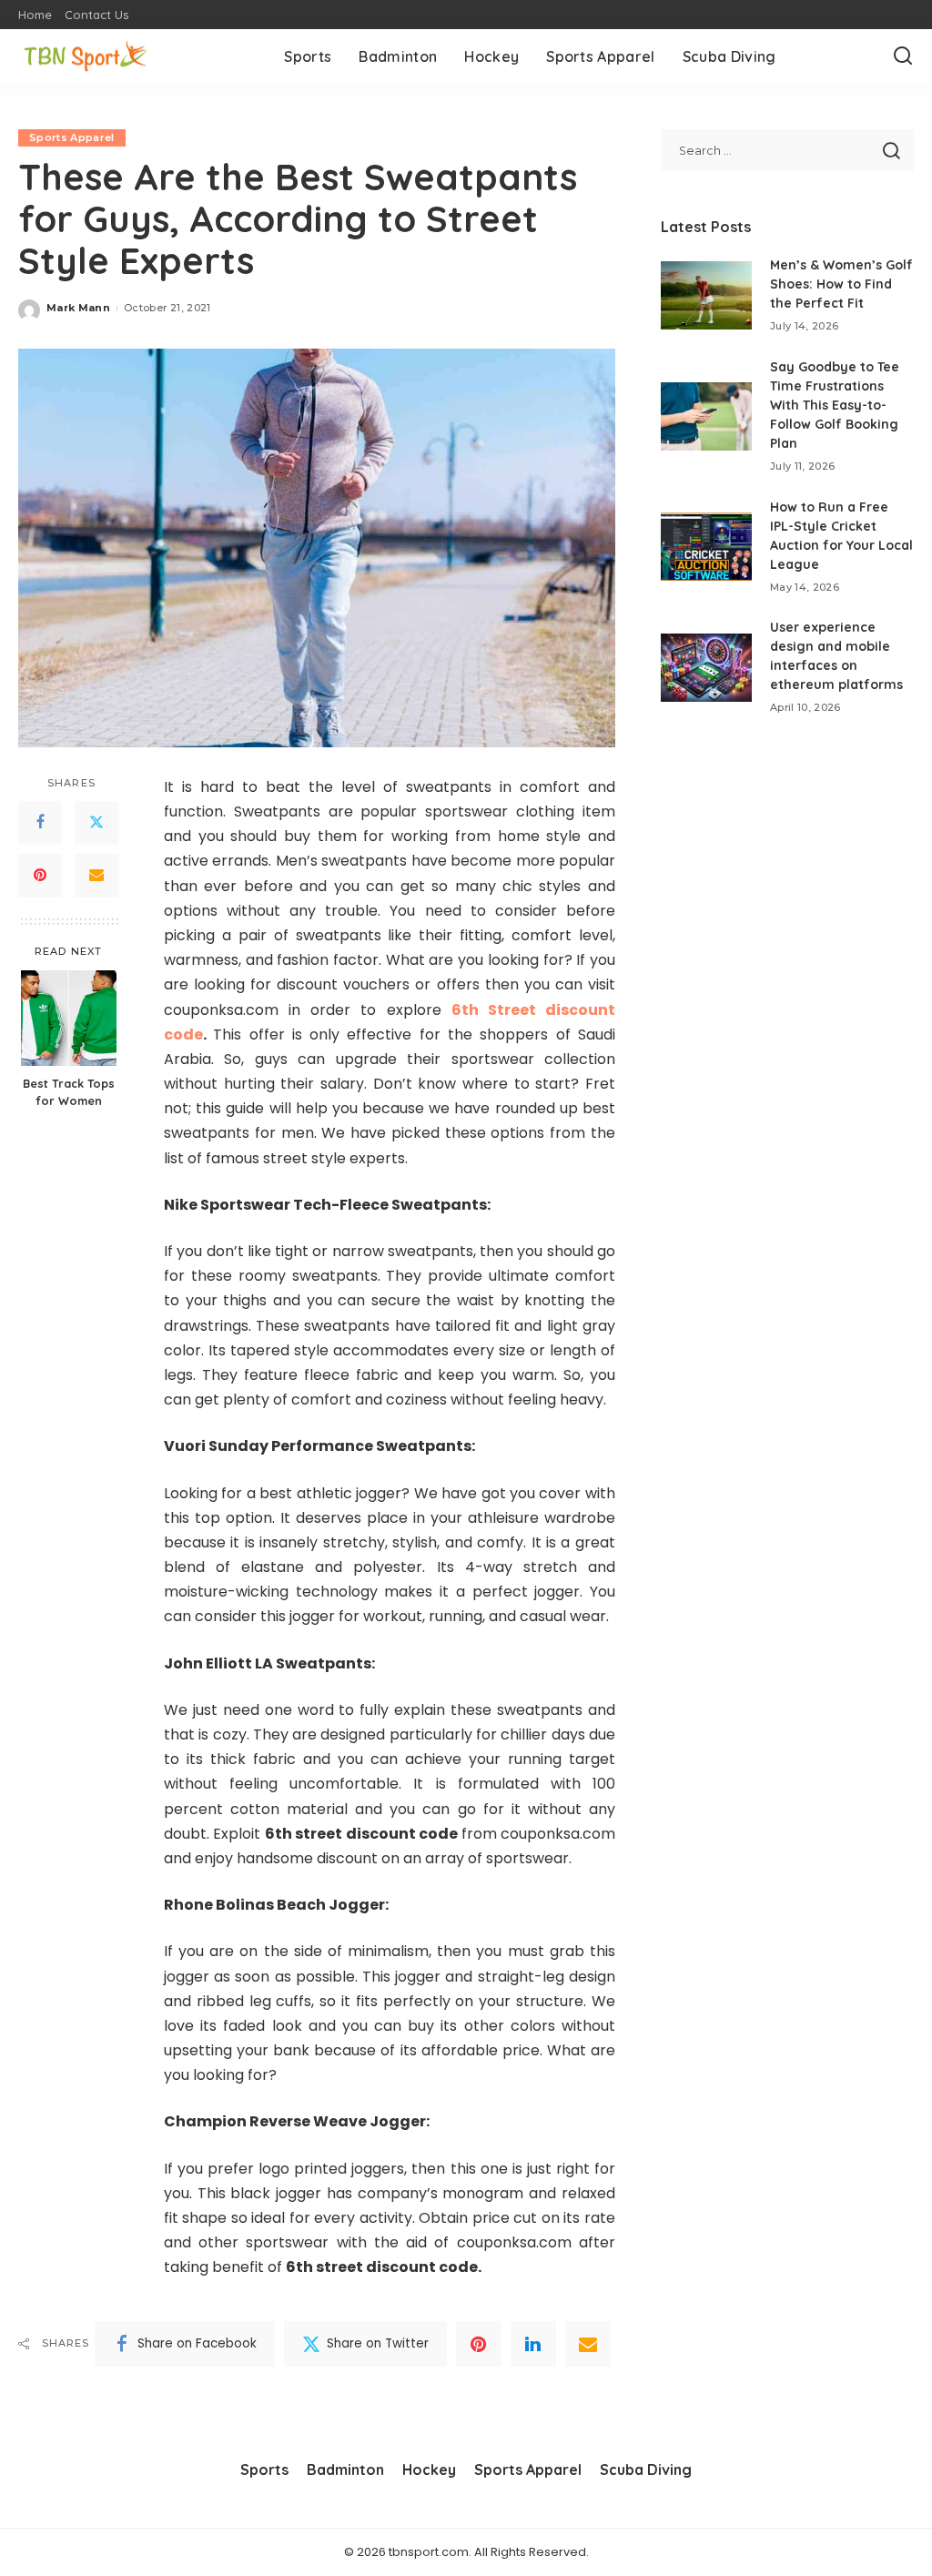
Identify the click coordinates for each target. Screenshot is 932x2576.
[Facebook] (40, 823)
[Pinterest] (40, 876)
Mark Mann (78, 308)
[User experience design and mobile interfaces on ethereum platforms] (706, 668)
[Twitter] (96, 823)
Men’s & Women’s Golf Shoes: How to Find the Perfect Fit (841, 284)
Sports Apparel (72, 137)
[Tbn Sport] (86, 57)
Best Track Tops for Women (69, 1092)
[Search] (903, 56)
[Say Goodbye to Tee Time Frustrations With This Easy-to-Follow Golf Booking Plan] (706, 416)
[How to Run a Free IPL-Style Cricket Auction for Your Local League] (706, 547)
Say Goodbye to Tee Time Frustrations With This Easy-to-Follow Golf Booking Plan (835, 405)
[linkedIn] (533, 2344)
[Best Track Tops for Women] (69, 1018)
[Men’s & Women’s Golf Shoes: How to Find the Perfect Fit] (706, 295)
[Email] (96, 876)
